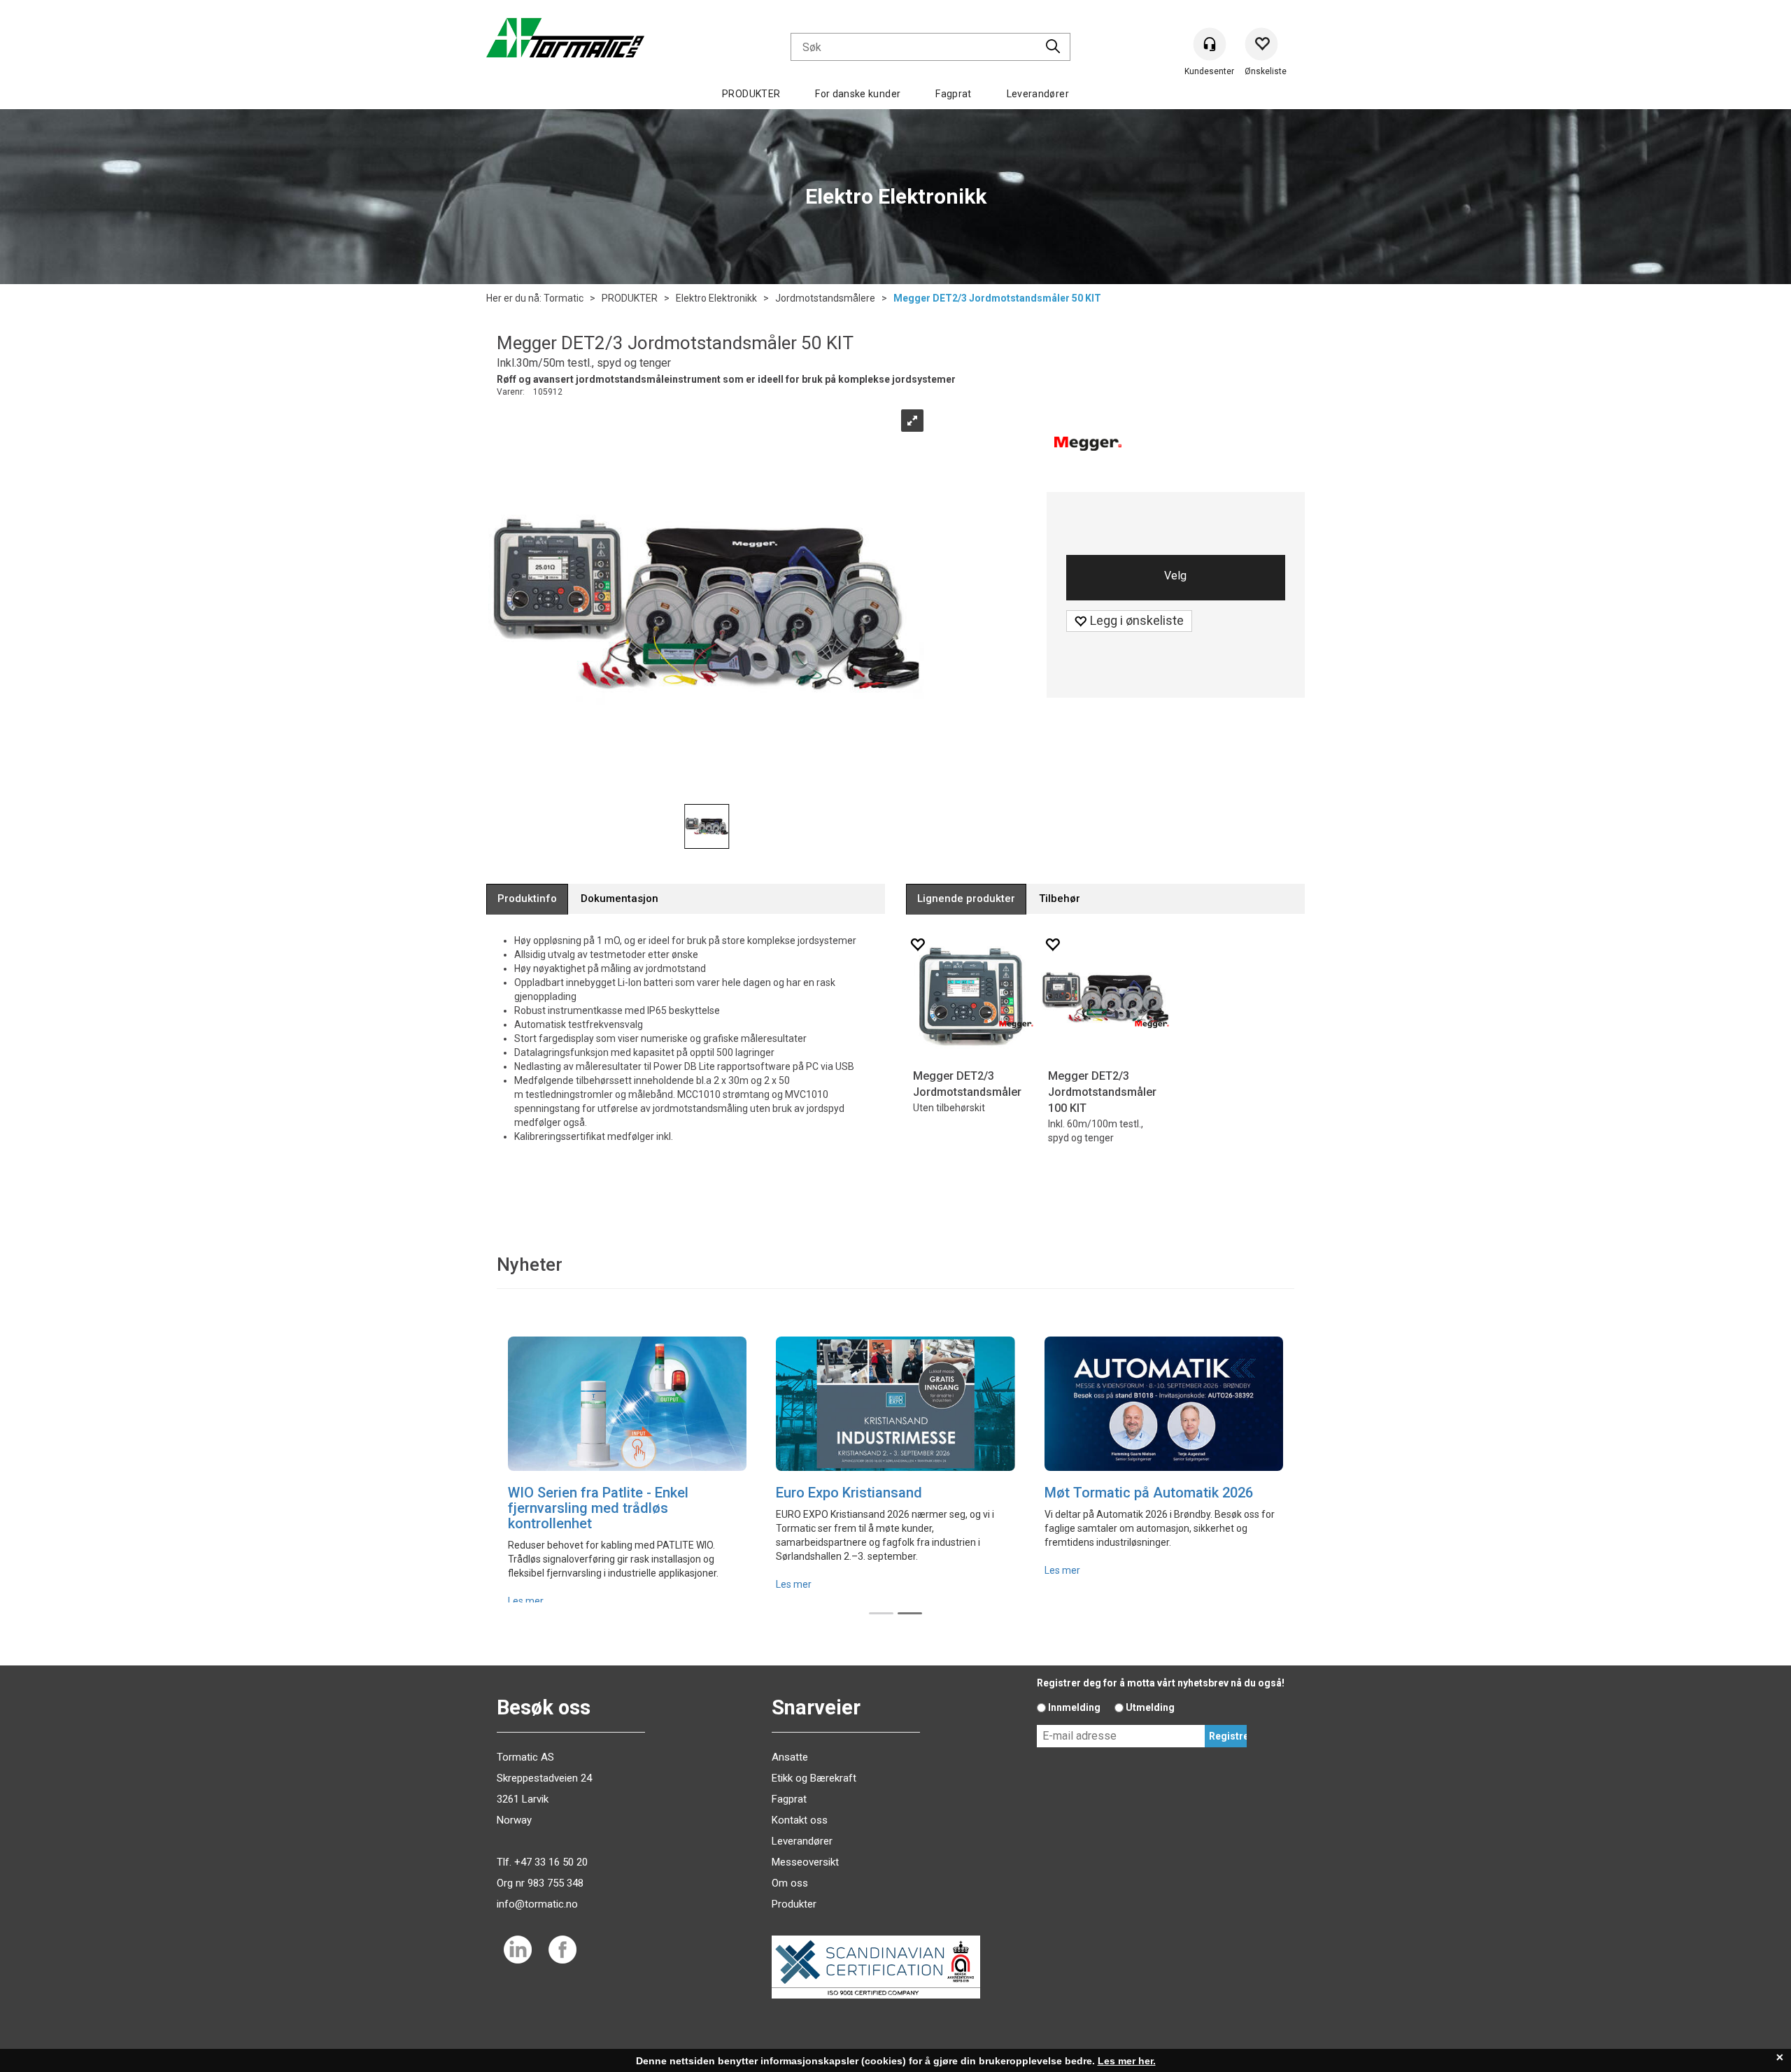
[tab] (527, 899)
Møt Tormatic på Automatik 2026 (1149, 1493)
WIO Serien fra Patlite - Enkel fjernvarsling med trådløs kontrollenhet (598, 1508)
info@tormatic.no (537, 1904)
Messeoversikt (805, 1862)
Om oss (790, 1883)
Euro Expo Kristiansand (849, 1493)
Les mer (526, 1601)
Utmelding (1150, 1707)
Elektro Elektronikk (716, 298)
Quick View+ (941, 1049)
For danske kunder (858, 94)
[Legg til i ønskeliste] (917, 944)
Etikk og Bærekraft (814, 1778)
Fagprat (953, 94)
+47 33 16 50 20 (551, 1862)
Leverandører (1038, 94)
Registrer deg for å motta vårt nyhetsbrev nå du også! (1161, 1683)
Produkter (794, 1904)
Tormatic (564, 298)
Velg (1175, 576)
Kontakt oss (800, 1820)
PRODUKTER (751, 94)
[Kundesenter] (1209, 44)
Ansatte (790, 1757)
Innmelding (1074, 1707)
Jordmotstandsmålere (825, 298)
